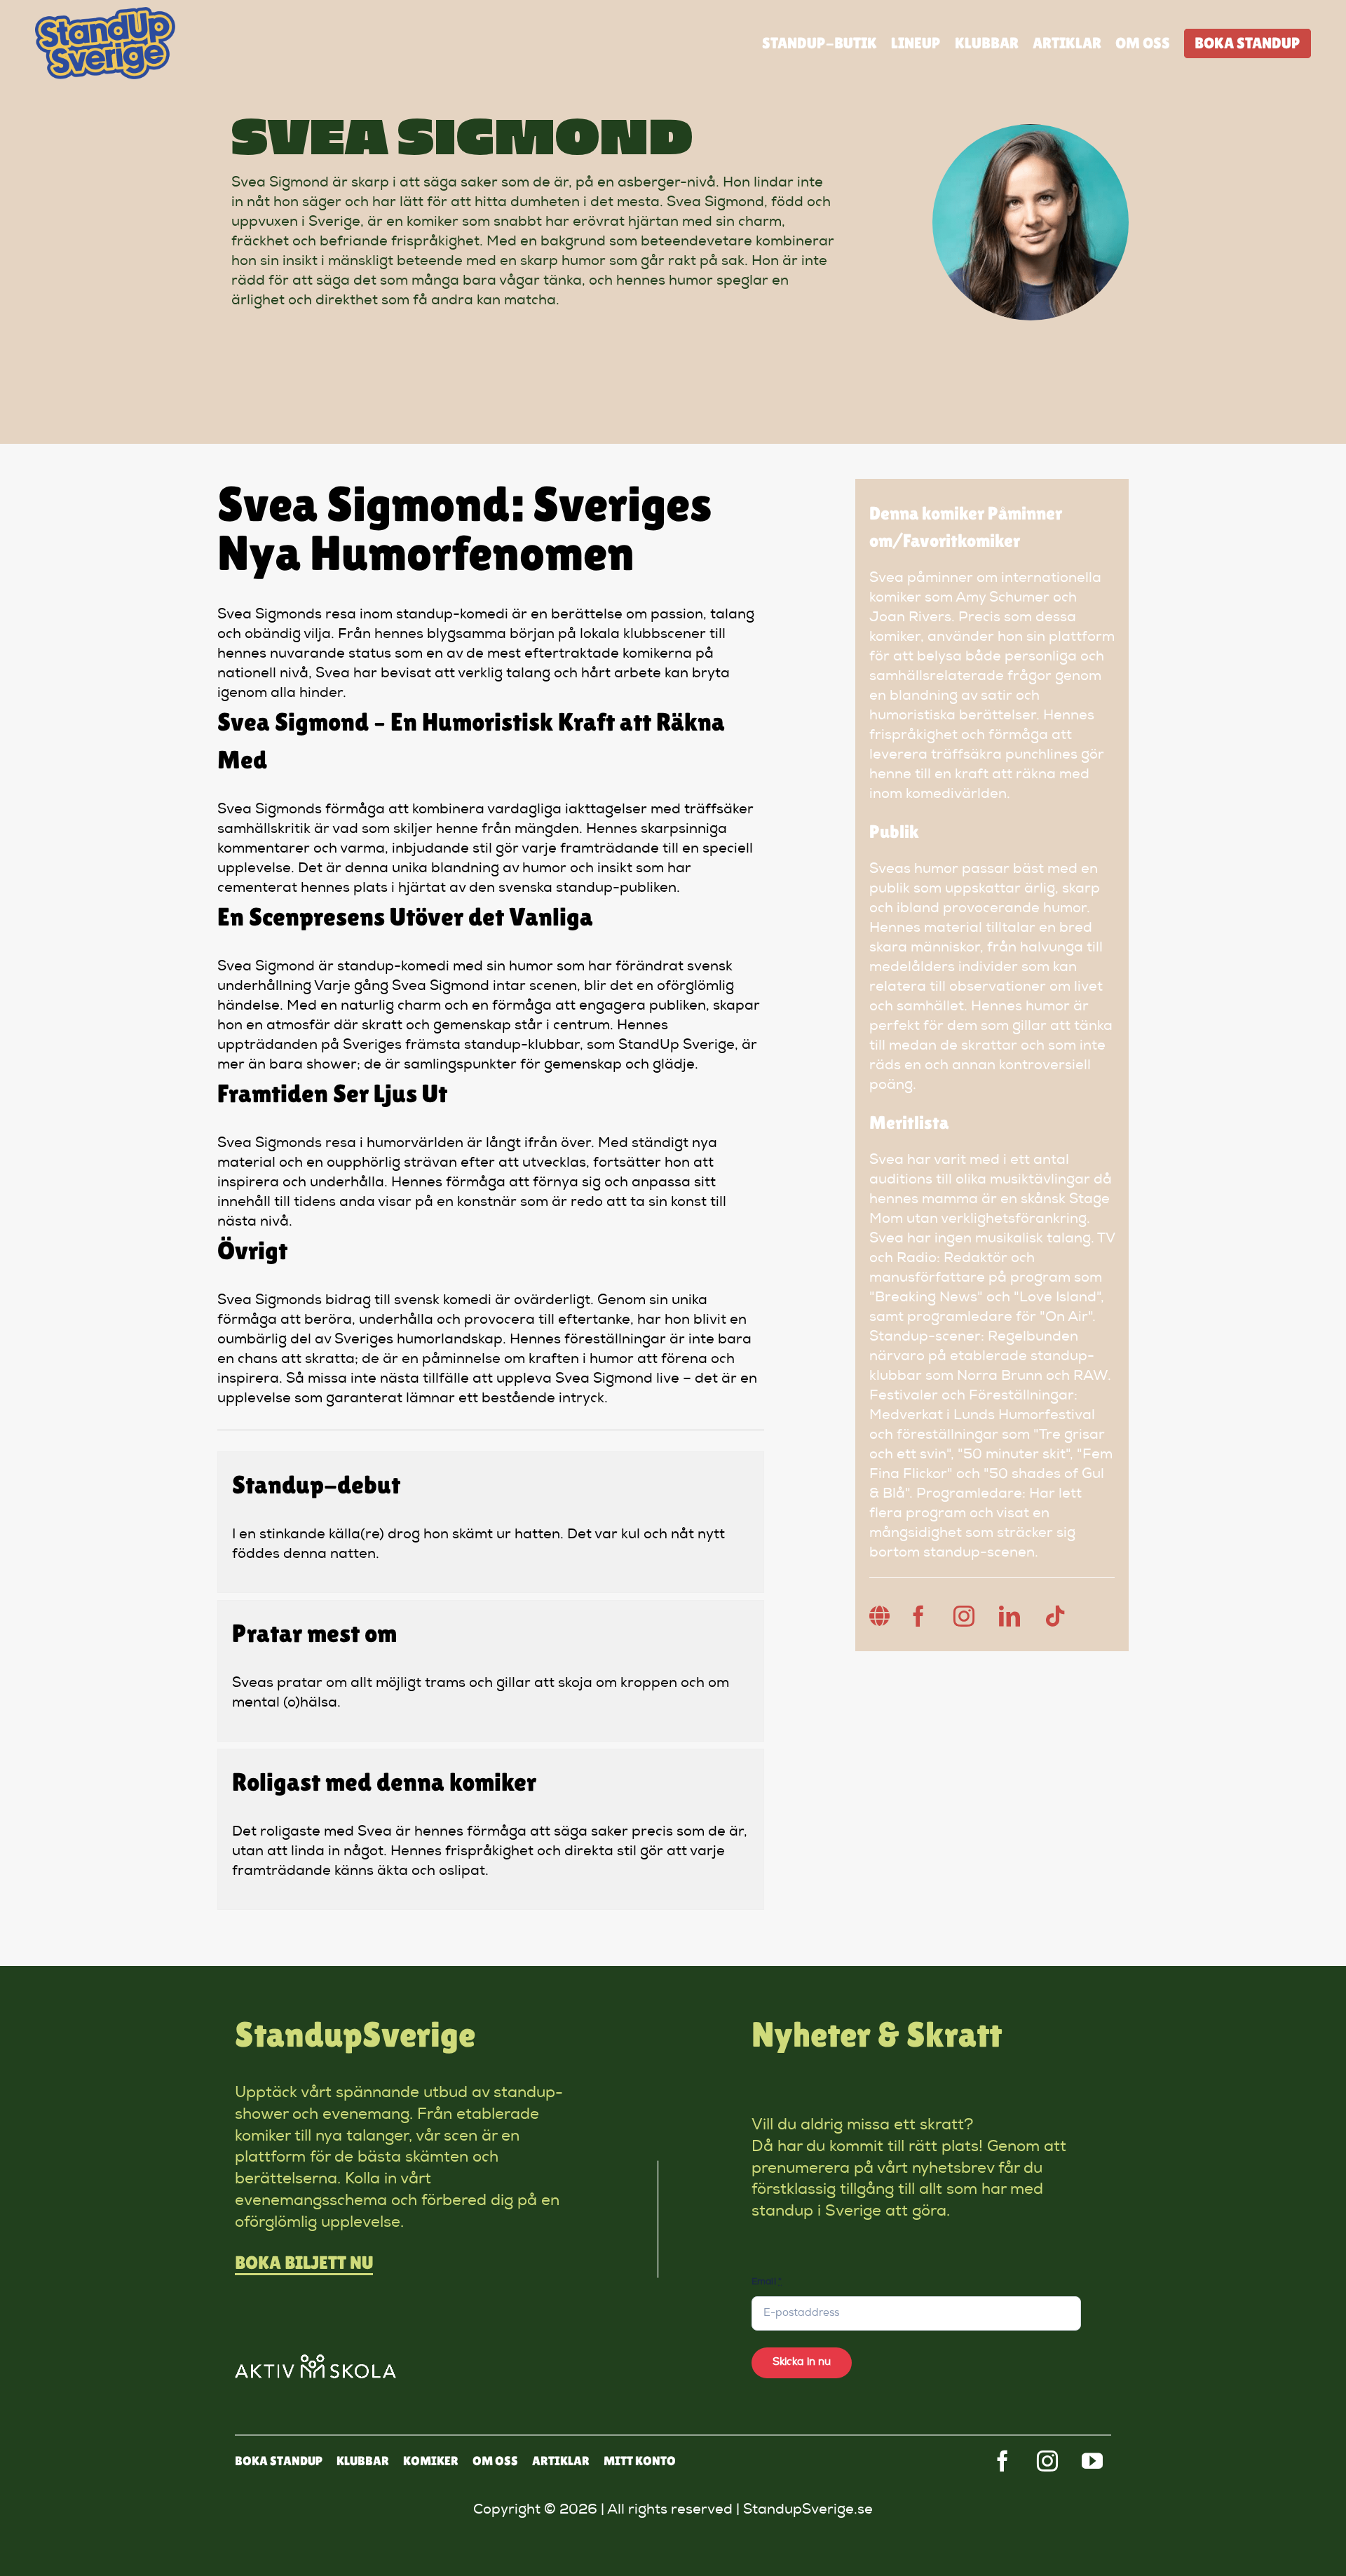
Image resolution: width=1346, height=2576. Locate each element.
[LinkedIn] (1009, 1616)
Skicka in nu (802, 2363)
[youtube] (1092, 2461)
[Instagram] (964, 1616)
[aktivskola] (315, 2361)
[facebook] (1002, 2461)
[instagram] (1047, 2461)
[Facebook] (918, 1616)
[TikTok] (1055, 1616)
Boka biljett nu (304, 2263)
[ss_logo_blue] (105, 14)
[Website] (880, 1616)
